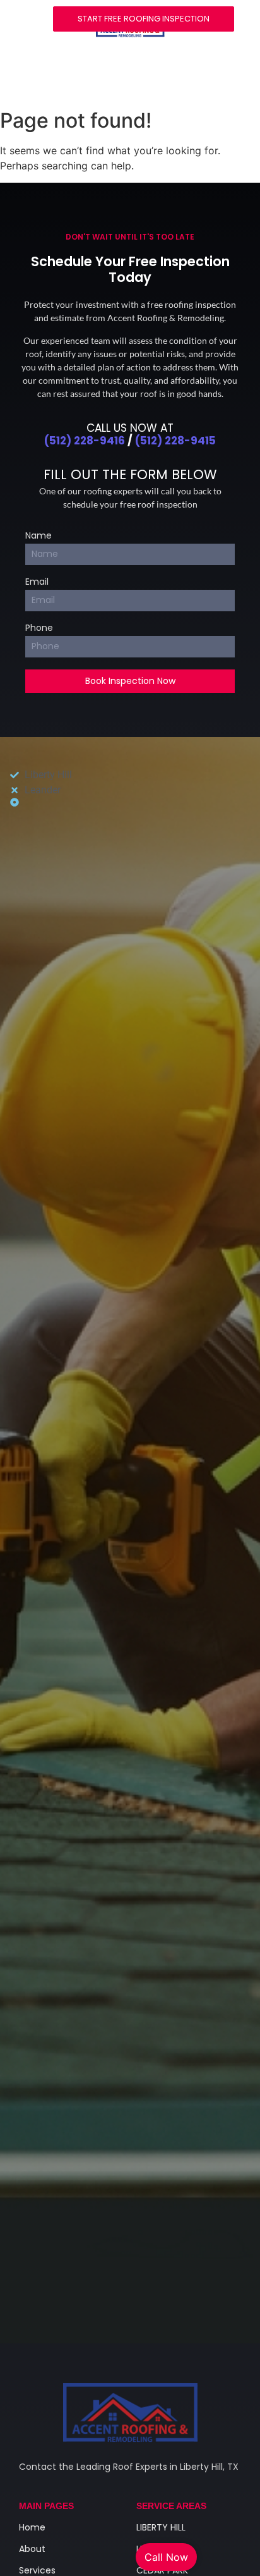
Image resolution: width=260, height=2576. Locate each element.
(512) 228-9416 (85, 441)
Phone (39, 629)
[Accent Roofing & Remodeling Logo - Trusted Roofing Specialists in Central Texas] (130, 2413)
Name (38, 536)
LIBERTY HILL (161, 2527)
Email (37, 583)
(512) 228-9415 (175, 441)
